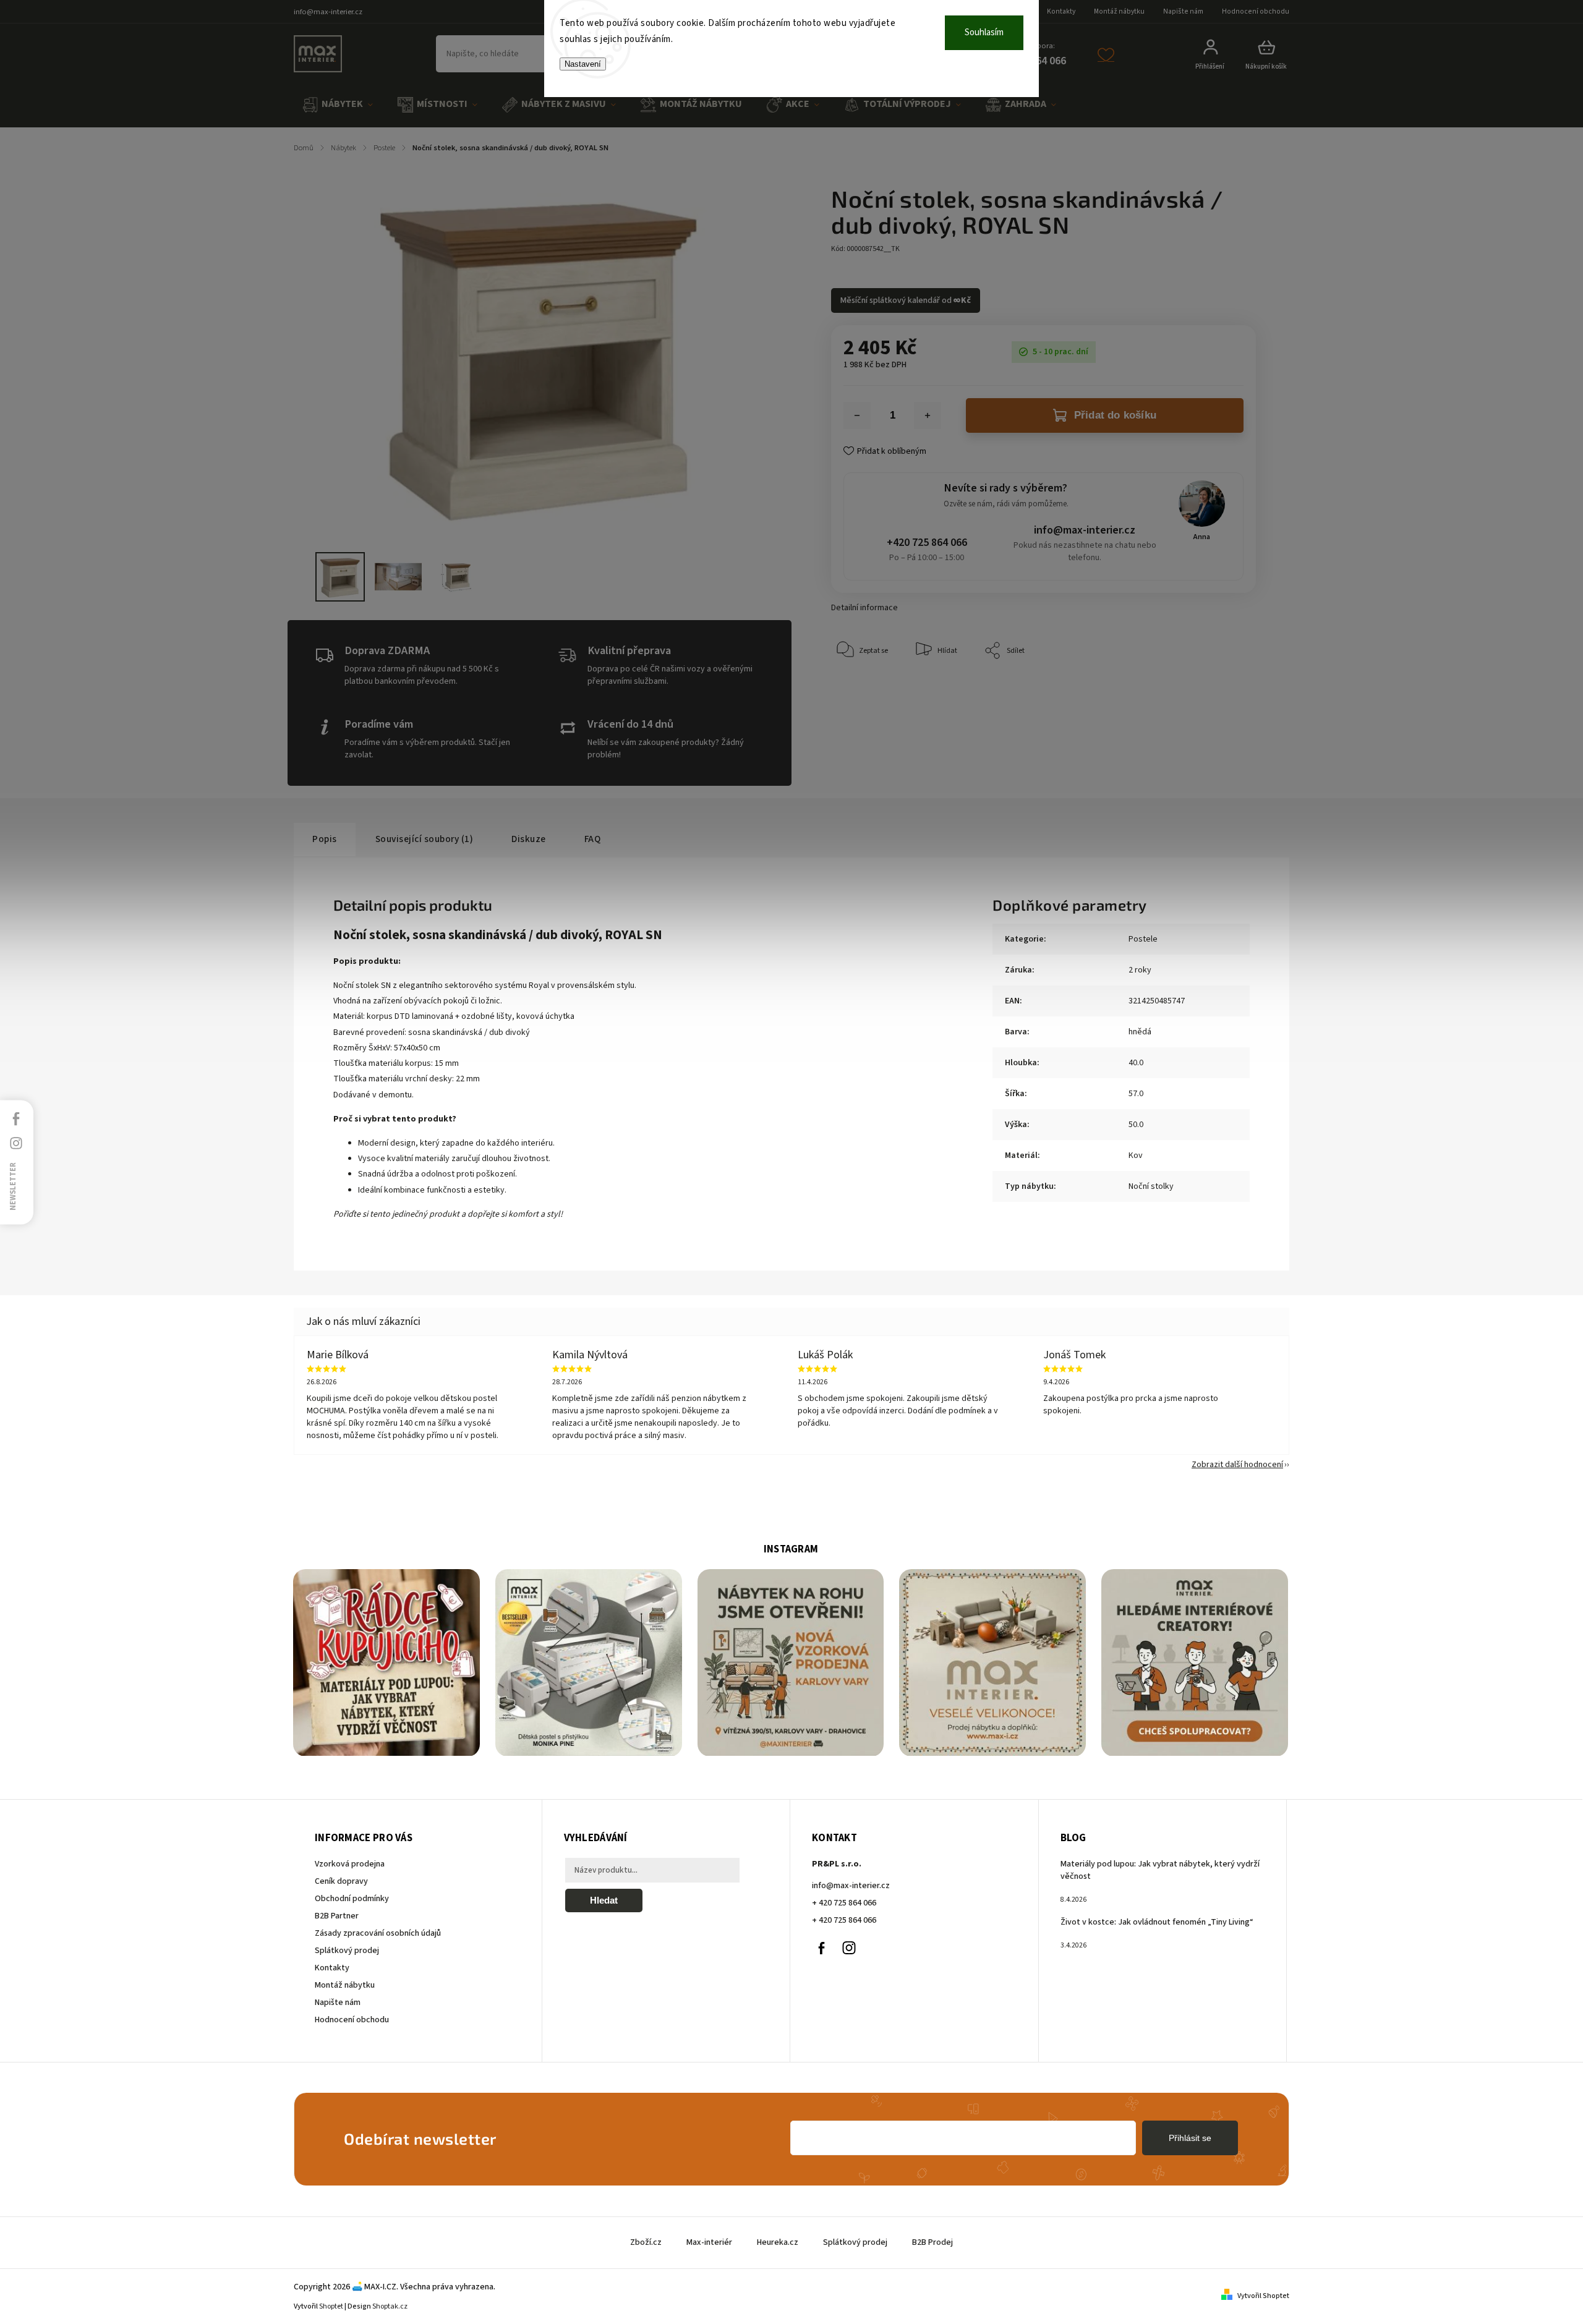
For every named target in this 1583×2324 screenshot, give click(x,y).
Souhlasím (984, 32)
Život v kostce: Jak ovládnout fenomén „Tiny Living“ (1157, 1922)
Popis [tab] (325, 839)
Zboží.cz (646, 2242)
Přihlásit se (1190, 2138)
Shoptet (331, 2306)
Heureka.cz (778, 2242)
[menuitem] (338, 105)
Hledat (604, 1900)
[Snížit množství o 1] (857, 415)
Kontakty (1061, 11)
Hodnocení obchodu (1256, 11)
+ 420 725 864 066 (844, 1903)
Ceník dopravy (341, 1881)
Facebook (821, 1948)
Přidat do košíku (1115, 415)
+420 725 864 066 (927, 543)
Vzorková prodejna (350, 1864)
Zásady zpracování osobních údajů (378, 1933)
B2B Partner (337, 1916)
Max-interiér (709, 2242)
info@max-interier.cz (1085, 530)
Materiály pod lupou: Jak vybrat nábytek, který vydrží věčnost (1160, 1870)
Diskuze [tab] (529, 839)
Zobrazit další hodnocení (1237, 1465)
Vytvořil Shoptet (1263, 2296)
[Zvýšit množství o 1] (928, 415)
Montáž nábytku (1119, 11)
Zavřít (1218, 688)
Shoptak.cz (390, 2306)
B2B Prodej (932, 2242)
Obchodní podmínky (352, 1899)
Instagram (849, 1948)
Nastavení (583, 64)
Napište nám (1183, 11)
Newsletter (13, 1186)
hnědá (1140, 1032)
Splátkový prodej (347, 1951)
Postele (1143, 939)
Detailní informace (864, 608)
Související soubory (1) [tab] (425, 839)
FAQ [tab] (593, 839)
